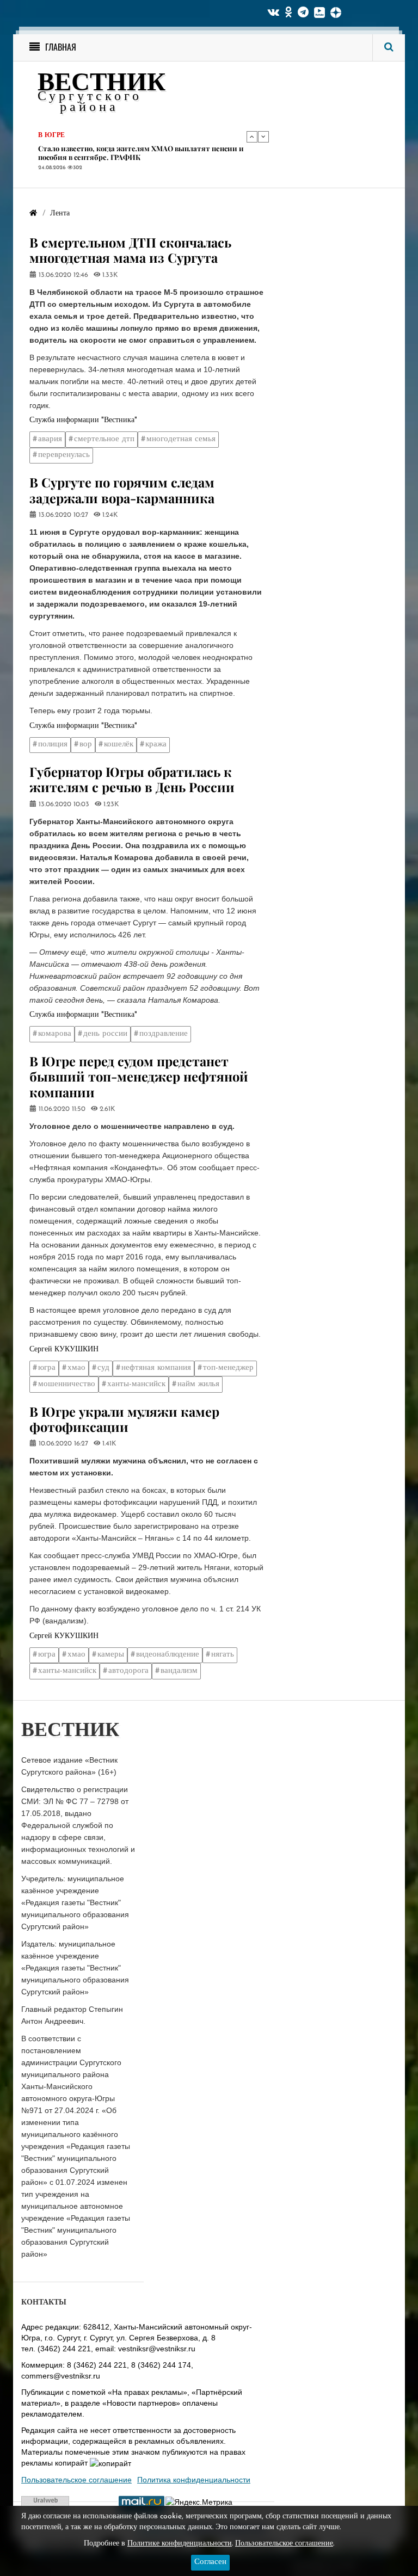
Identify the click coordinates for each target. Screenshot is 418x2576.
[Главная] (33, 214)
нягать (223, 1655)
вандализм (179, 1671)
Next (263, 137)
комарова (55, 1034)
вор (86, 745)
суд (103, 1368)
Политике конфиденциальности (180, 2544)
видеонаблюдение (168, 1655)
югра (47, 1368)
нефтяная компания (156, 1368)
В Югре (51, 136)
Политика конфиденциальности (194, 2480)
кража (156, 745)
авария (50, 439)
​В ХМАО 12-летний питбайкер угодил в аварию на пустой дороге (139, 153)
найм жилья (198, 1384)
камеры (111, 1655)
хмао (76, 1368)
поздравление (164, 1034)
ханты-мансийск (136, 1384)
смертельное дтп (104, 439)
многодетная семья (181, 439)
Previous (252, 137)
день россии (105, 1034)
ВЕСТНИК (102, 84)
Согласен (210, 2562)
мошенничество (67, 1384)
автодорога (128, 1671)
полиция (53, 745)
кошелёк (119, 745)
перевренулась (64, 455)
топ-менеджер (228, 1368)
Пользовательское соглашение (76, 2480)
